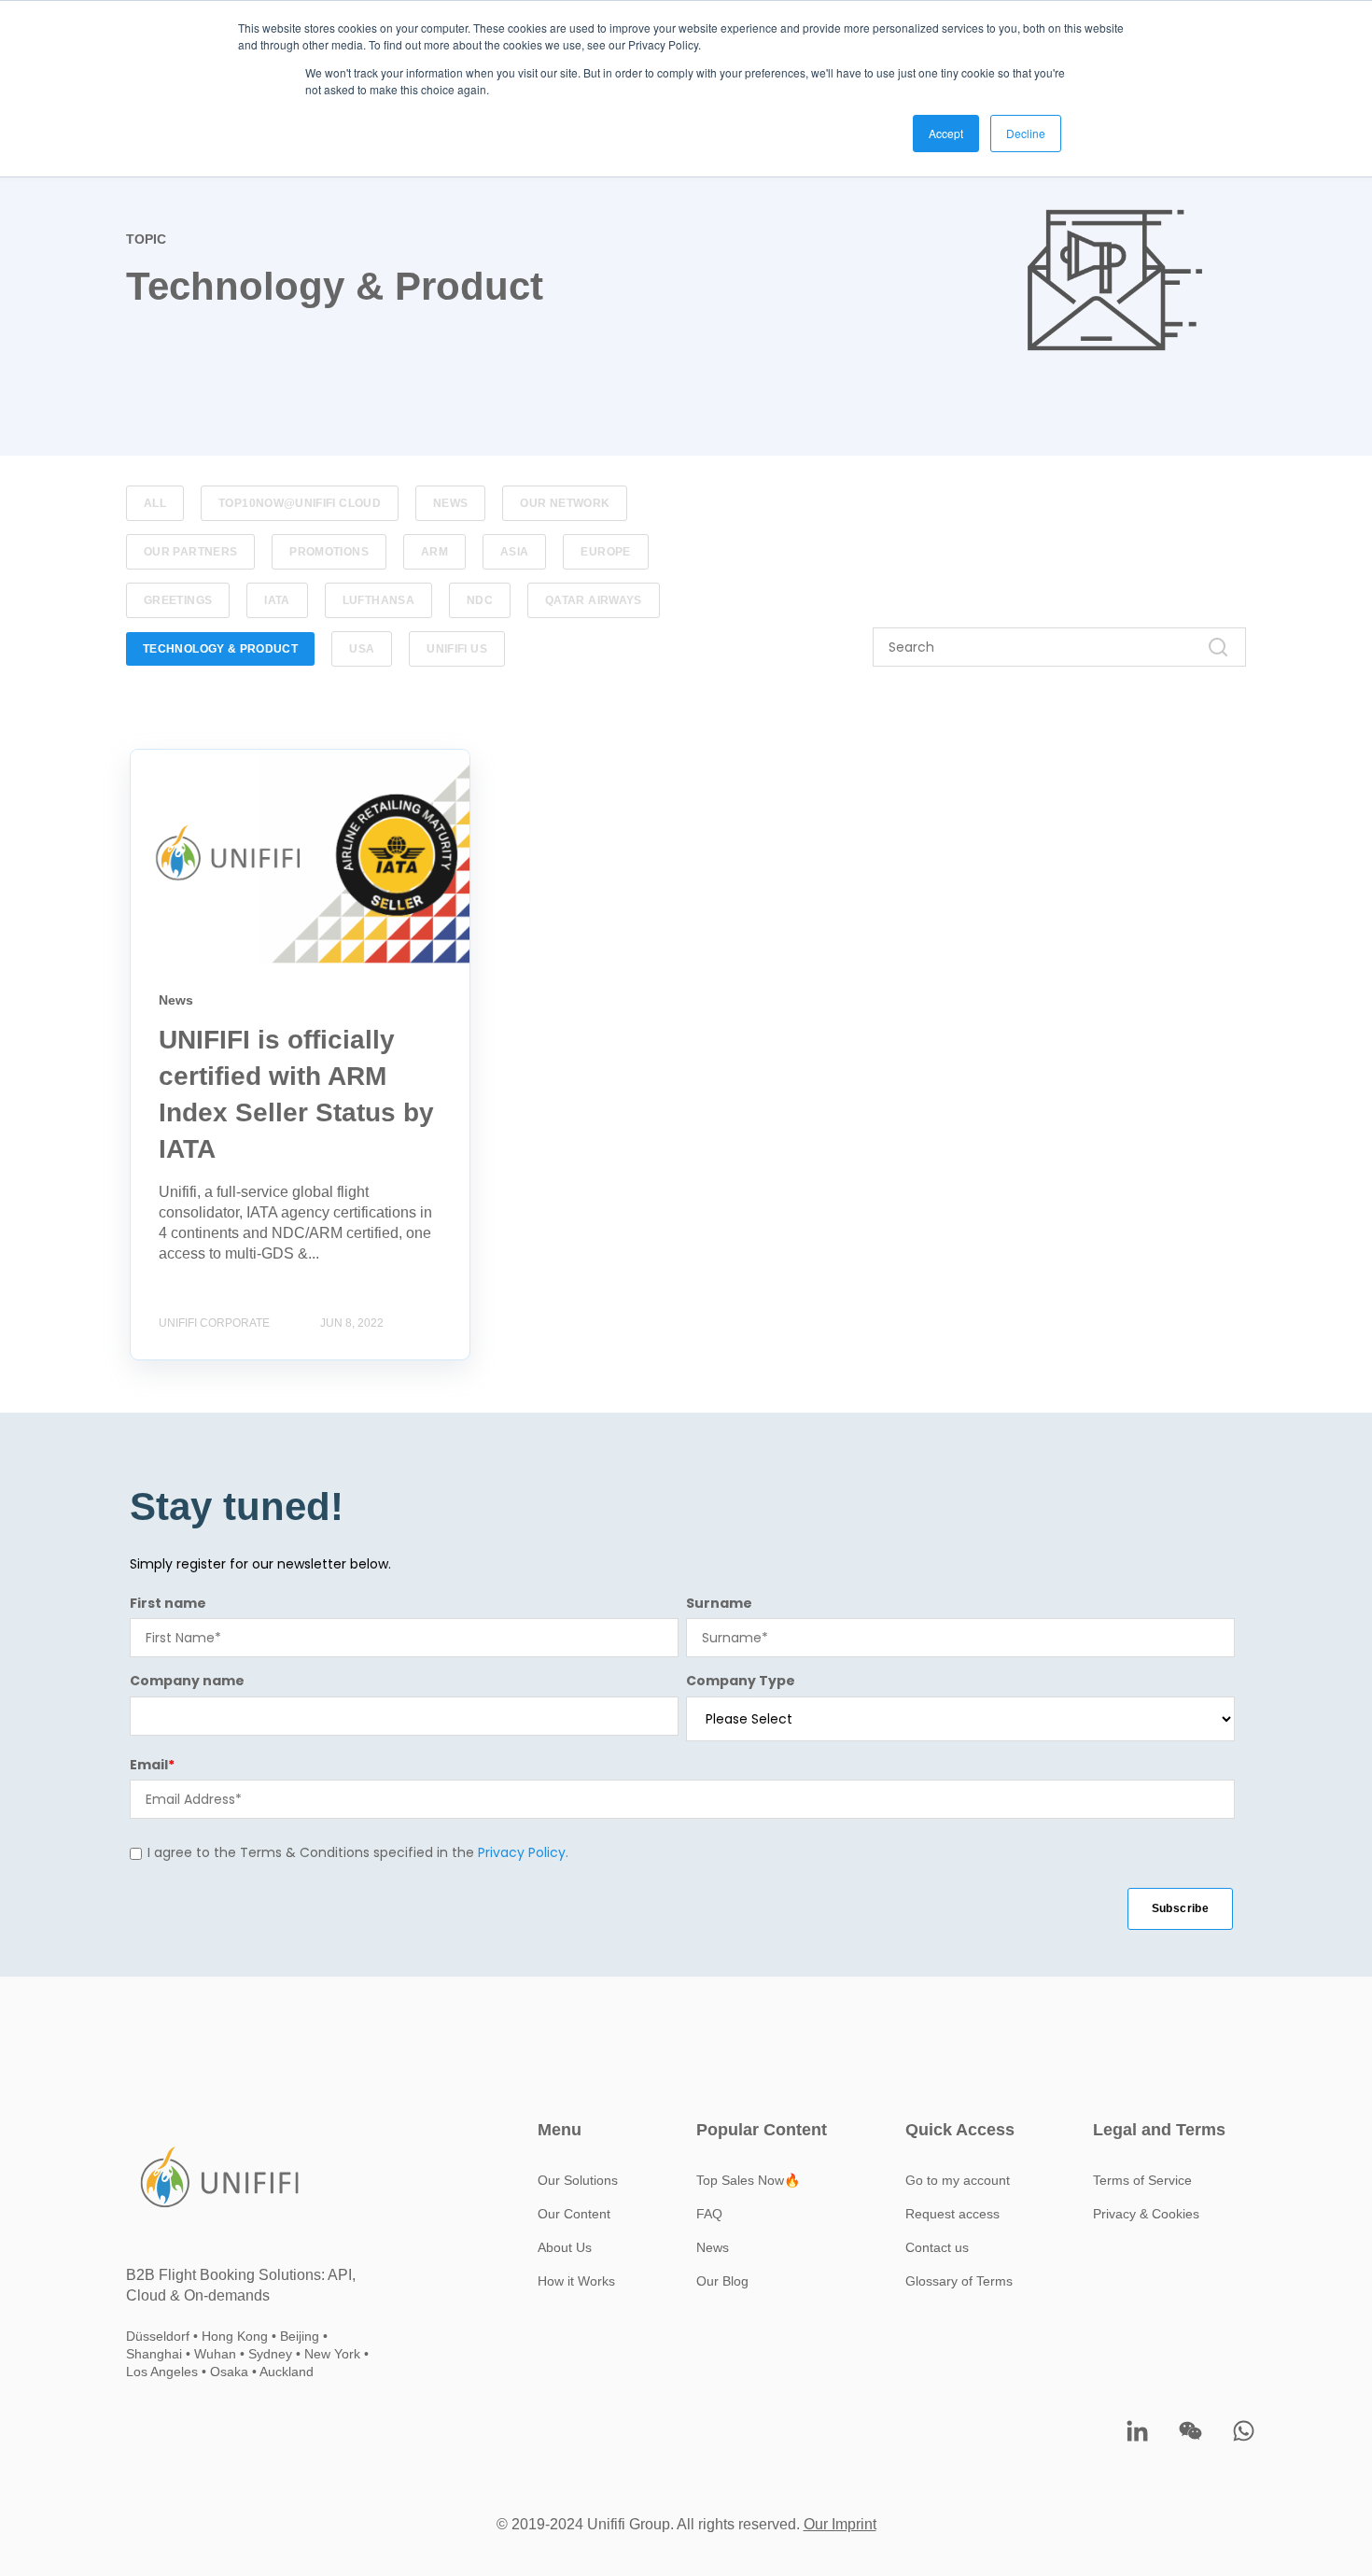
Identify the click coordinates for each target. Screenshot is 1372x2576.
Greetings (178, 600)
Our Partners (190, 552)
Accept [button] (946, 133)
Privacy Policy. (523, 1852)
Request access (952, 2214)
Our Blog (722, 2281)
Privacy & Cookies (1146, 2214)
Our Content (574, 2214)
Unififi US (457, 649)
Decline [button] (1026, 133)
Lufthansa (378, 600)
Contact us (937, 2247)
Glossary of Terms (959, 2281)
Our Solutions (578, 2180)
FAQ (709, 2214)
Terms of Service (1142, 2180)
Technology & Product (220, 649)
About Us (565, 2247)
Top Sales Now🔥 (748, 2180)
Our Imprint (840, 2524)
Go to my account (958, 2180)
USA (362, 649)
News (450, 503)
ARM (434, 552)
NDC (480, 600)
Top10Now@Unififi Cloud (300, 503)
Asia (514, 552)
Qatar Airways (594, 600)
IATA (277, 600)
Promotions (329, 552)
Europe (605, 552)
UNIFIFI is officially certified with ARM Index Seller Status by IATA (296, 770)
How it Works (576, 2281)
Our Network (565, 503)
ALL (155, 503)
